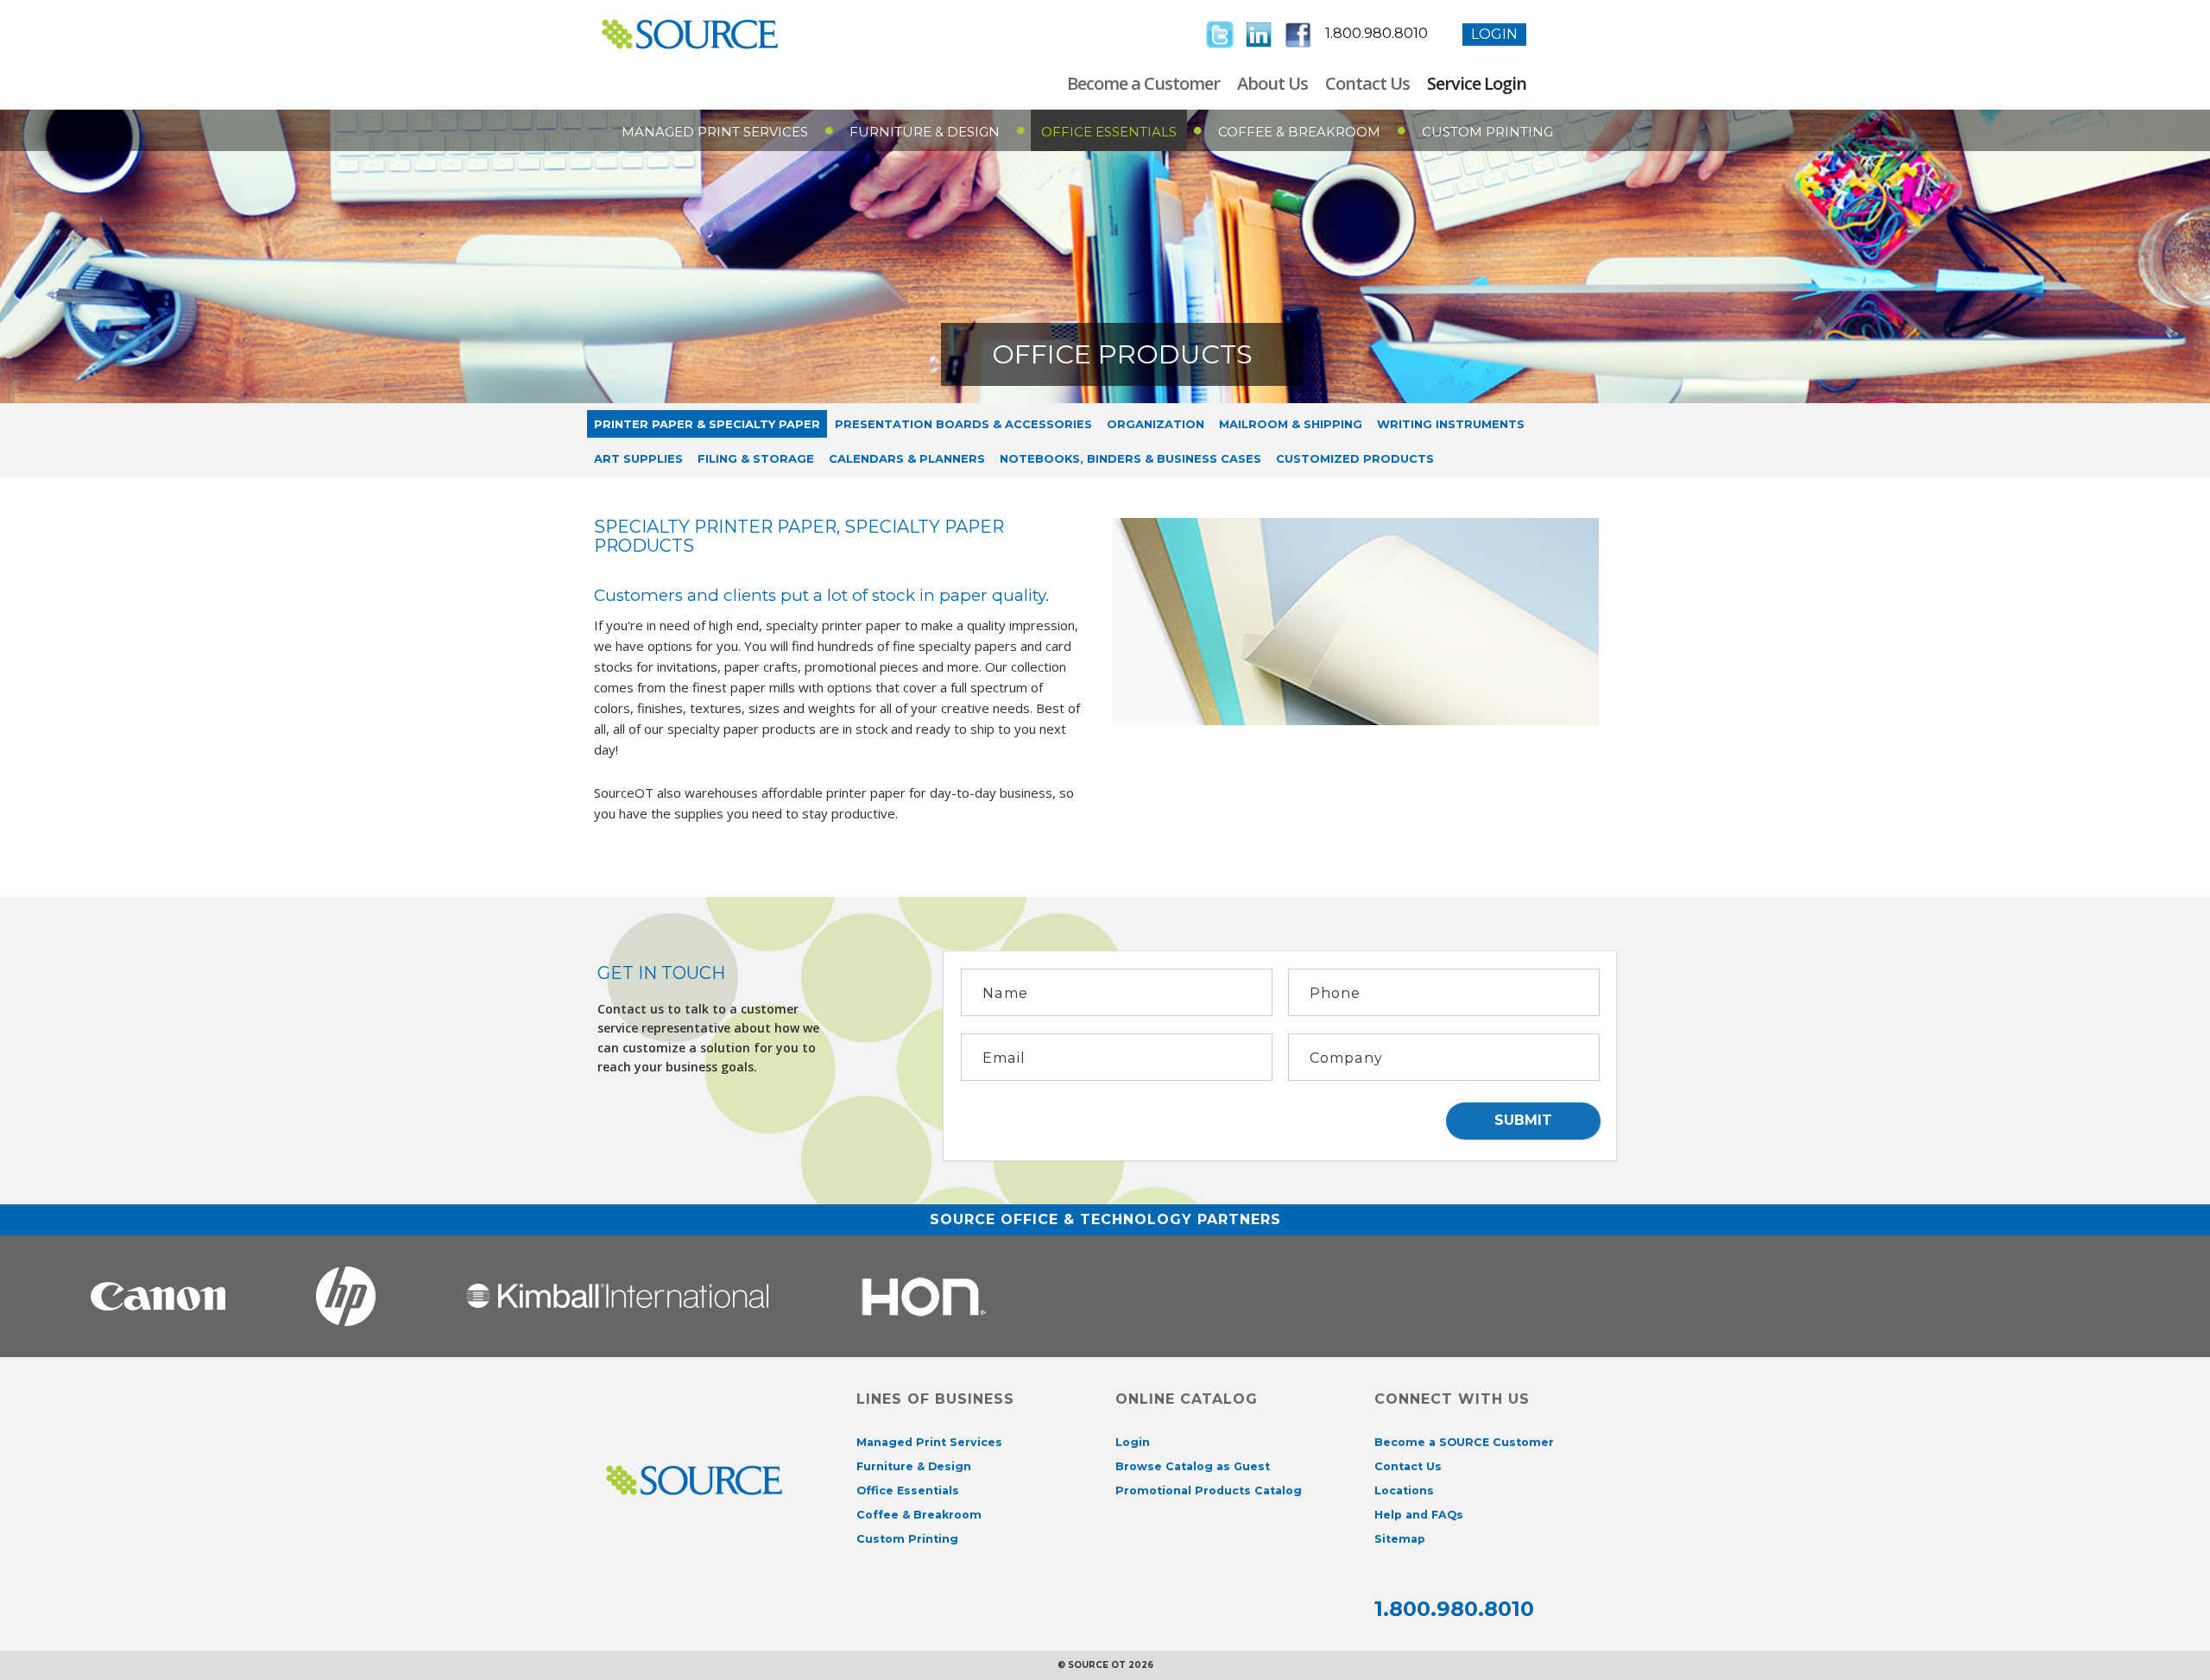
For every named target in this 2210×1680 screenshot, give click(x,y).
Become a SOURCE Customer (1464, 1442)
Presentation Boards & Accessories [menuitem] (963, 424)
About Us (1272, 83)
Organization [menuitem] (1156, 424)
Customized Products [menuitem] (1355, 458)
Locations (1404, 1491)
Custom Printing (1487, 132)
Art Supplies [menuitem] (638, 458)
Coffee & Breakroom (1299, 132)
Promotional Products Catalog (1209, 1491)
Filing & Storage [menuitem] (756, 458)
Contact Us (1367, 83)
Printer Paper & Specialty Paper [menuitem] (707, 424)
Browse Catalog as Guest (1193, 1466)
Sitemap (1400, 1539)
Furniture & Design (925, 132)
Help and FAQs (1419, 1515)
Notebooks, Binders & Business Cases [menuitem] (1130, 458)
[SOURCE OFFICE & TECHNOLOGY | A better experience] (717, 35)
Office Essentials (1109, 132)
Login (1494, 34)
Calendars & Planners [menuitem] (907, 458)
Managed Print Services (715, 132)
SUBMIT (1523, 1120)
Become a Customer (1143, 83)
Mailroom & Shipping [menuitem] (1291, 424)
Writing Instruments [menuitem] (1451, 424)
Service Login (1477, 83)
